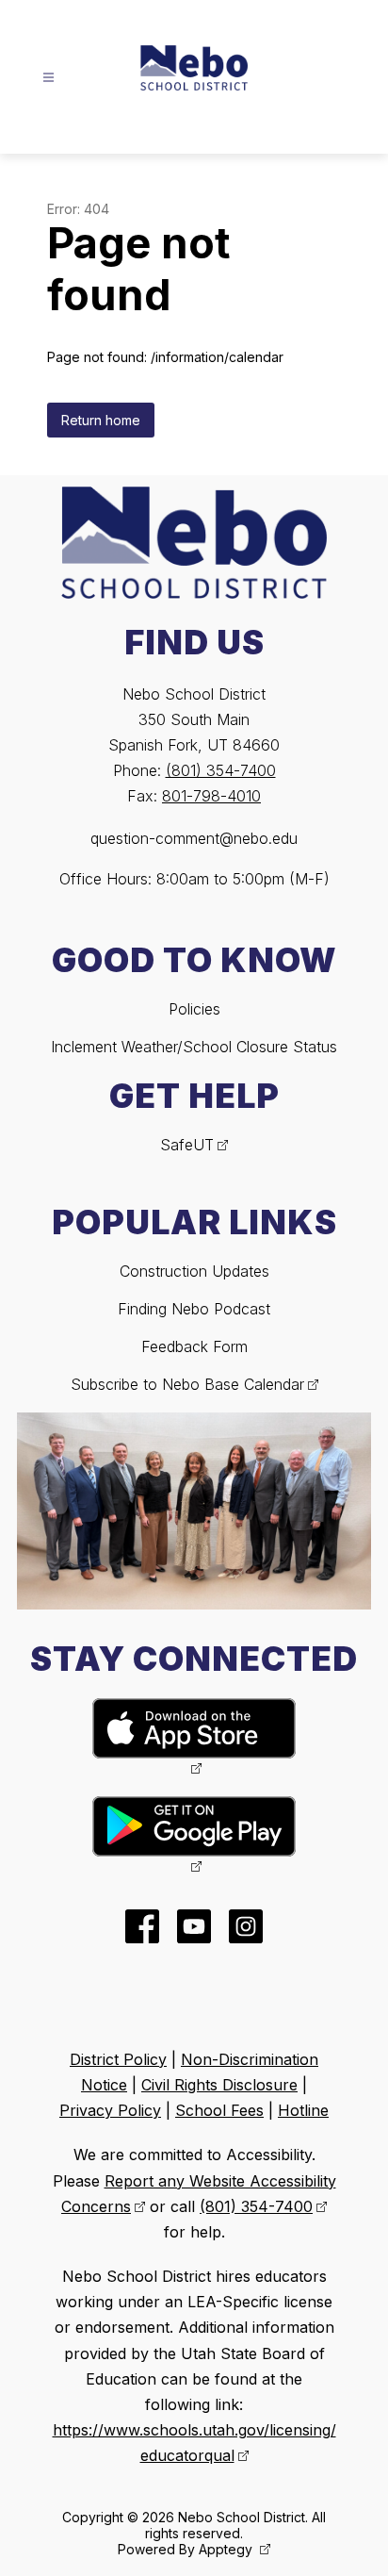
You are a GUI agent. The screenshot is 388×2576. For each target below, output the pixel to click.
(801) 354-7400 (221, 770)
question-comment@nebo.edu (194, 838)
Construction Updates (194, 1271)
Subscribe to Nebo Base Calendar (187, 1384)
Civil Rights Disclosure (219, 2085)
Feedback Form (194, 1346)
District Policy (118, 2059)
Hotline (303, 2110)
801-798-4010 (211, 796)
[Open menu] (48, 78)
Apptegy (227, 2549)
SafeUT (187, 1145)
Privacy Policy (110, 2110)
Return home (101, 420)
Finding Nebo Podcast (194, 1309)
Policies (194, 1009)
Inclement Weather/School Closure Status (194, 1047)
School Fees (219, 2110)
